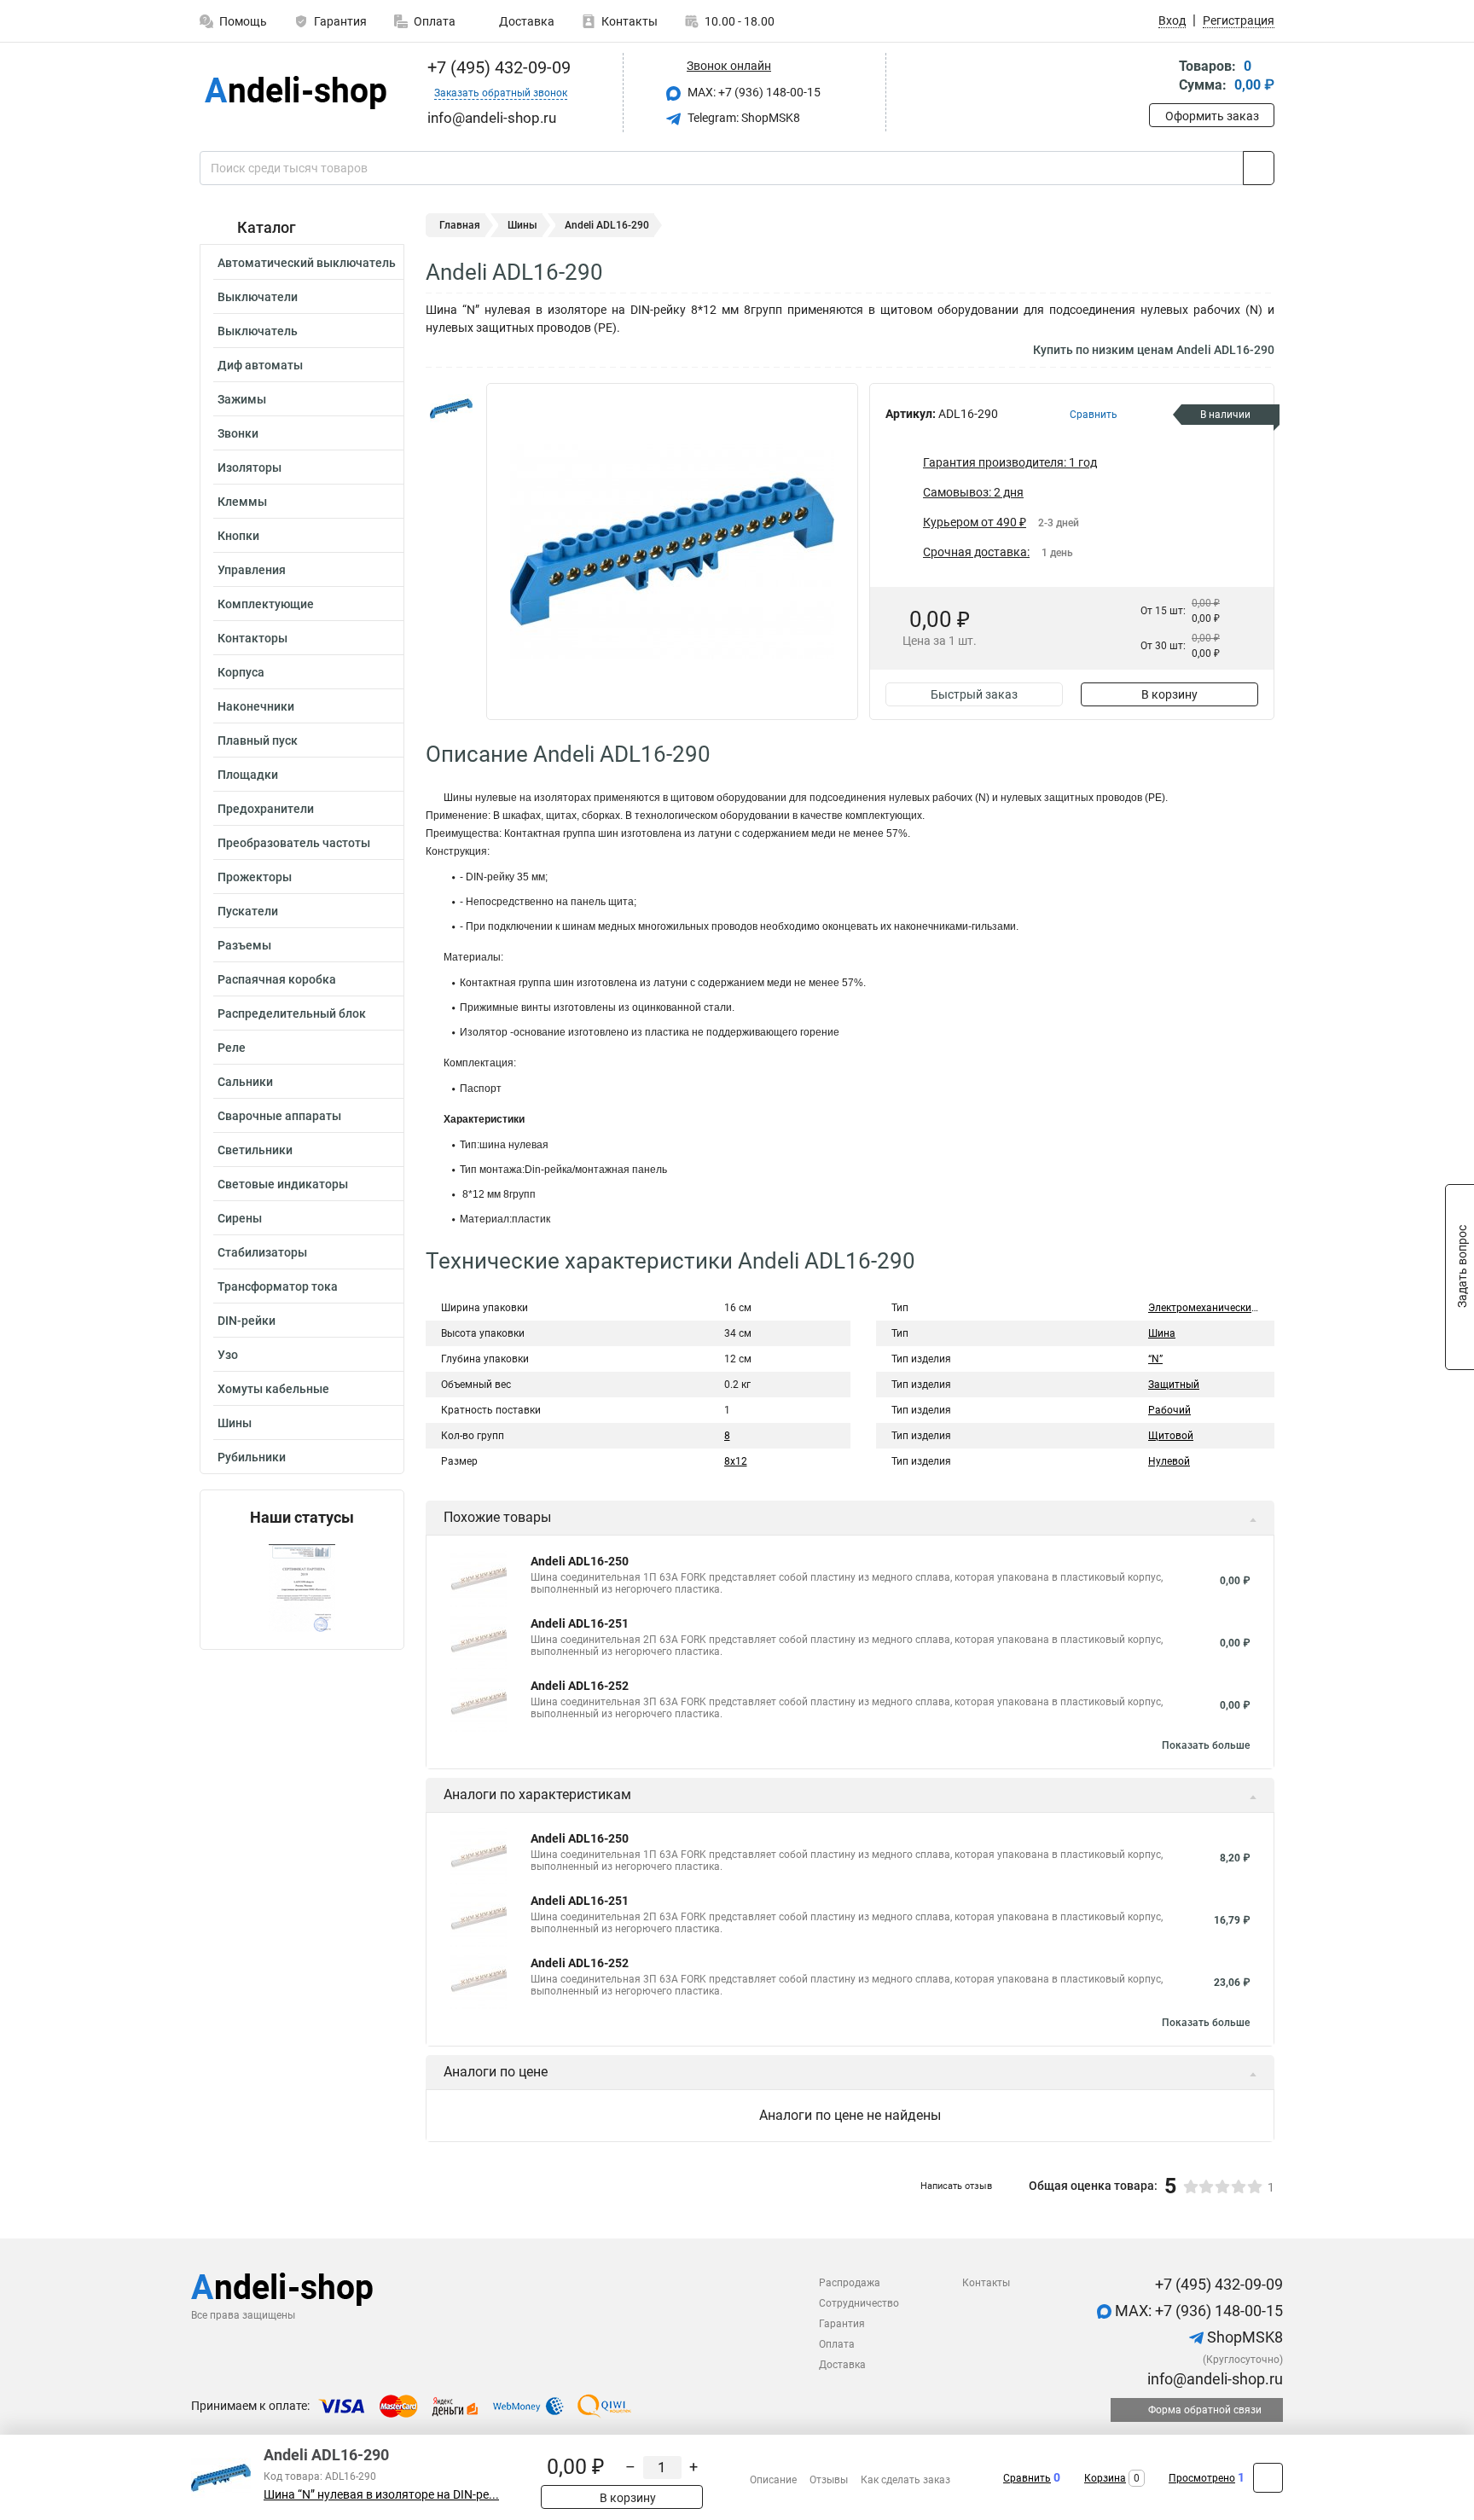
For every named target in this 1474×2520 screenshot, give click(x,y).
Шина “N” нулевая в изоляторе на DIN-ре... (381, 2495)
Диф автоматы (260, 365)
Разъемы (244, 945)
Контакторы (252, 638)
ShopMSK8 (1243, 2337)
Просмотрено (1202, 2478)
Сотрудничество (859, 2303)
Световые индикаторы (283, 1184)
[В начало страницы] (1268, 2478)
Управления (252, 570)
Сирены (240, 1218)
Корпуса (241, 672)
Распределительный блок (292, 1013)
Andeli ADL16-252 (580, 1686)
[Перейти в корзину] (1161, 77)
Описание (773, 2480)
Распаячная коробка (277, 979)
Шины (235, 1423)
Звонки (238, 433)
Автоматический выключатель (307, 263)
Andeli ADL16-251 (580, 1623)
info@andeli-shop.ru (1213, 2379)
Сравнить (1027, 2478)
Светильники (255, 1150)
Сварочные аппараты (279, 1116)
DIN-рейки (247, 1321)
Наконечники (256, 706)
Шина (1162, 1333)
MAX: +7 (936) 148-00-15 (753, 92)
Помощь (243, 21)
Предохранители (266, 809)
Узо (228, 1355)
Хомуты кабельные (273, 1389)
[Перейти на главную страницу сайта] (296, 93)
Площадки (248, 775)
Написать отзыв (956, 2186)
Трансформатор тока (278, 1286)
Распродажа (850, 2283)
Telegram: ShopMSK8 (743, 118)
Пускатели (248, 911)
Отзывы (829, 2480)
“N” (1155, 1359)
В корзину (1169, 694)
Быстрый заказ (974, 694)
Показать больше (1206, 1745)
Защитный (1174, 1385)
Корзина (1105, 2478)
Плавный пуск (258, 740)
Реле (232, 1048)
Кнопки (238, 536)
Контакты (630, 21)
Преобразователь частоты (294, 843)
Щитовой (1171, 1436)
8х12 (736, 1461)
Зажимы (242, 399)
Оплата (435, 21)
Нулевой (1169, 1461)
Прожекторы (255, 877)
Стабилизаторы (262, 1252)
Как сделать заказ (905, 2480)
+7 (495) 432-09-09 (497, 67)
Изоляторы (250, 467)
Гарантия (340, 21)
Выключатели (258, 297)
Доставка (525, 21)
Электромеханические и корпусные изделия (1255, 1308)
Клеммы (242, 502)
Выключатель (258, 331)
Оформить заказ (1212, 116)
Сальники (245, 1082)
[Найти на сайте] (1259, 168)
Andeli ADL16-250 (580, 1561)
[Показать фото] (451, 409)
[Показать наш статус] (302, 1588)
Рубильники (252, 1457)
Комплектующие (266, 604)
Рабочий (1169, 1410)
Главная (460, 225)
